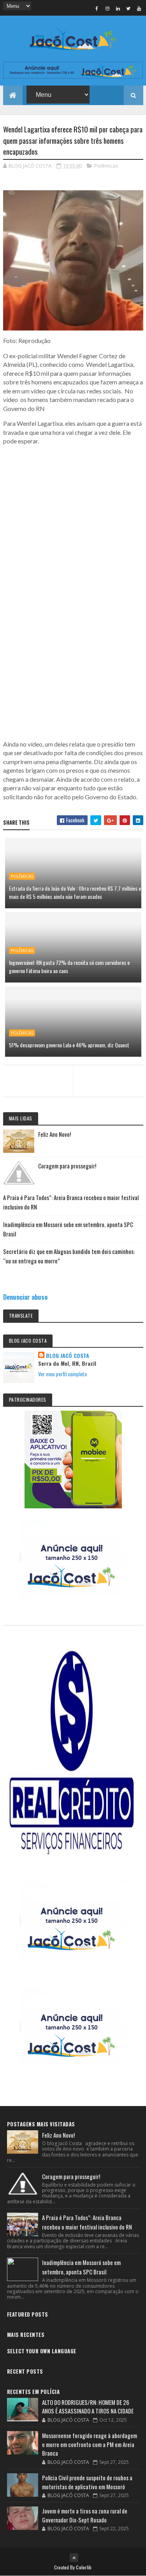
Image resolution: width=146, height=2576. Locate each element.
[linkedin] (118, 8)
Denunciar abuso (25, 1297)
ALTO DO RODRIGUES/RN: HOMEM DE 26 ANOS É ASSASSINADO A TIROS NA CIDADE (88, 2407)
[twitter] (128, 8)
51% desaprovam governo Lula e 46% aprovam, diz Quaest (69, 1045)
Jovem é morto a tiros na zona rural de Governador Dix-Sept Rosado (85, 2515)
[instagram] (107, 8)
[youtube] (139, 8)
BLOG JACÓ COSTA (68, 1356)
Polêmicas (106, 166)
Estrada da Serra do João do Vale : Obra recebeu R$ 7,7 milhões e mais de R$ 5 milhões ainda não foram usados (75, 892)
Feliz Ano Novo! (55, 1134)
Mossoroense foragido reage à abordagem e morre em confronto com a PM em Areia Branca (90, 2444)
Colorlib (84, 2567)
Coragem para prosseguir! (67, 1166)
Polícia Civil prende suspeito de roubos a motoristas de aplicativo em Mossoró (87, 2482)
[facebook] (97, 8)
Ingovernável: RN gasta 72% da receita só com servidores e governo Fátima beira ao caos (69, 966)
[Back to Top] (74, 2558)
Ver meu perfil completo (62, 1374)
